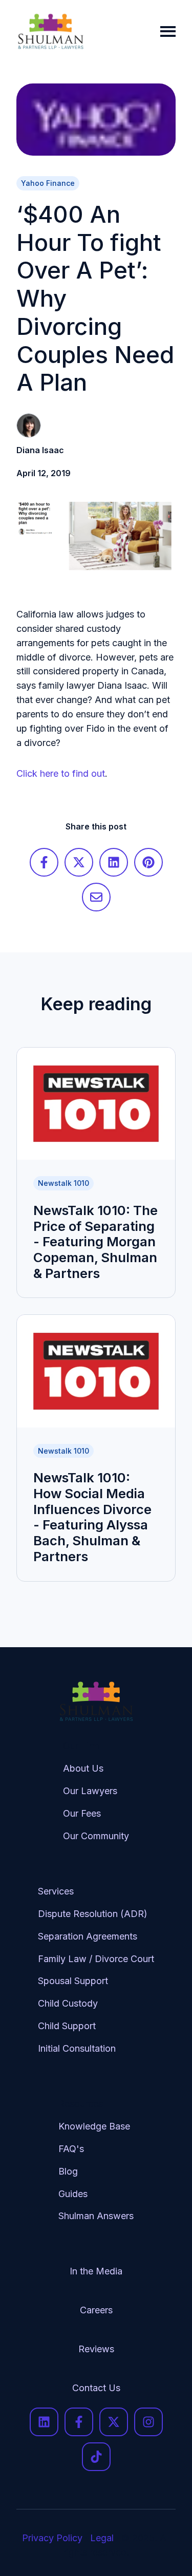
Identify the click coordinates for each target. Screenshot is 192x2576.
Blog (68, 2171)
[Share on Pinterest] (148, 862)
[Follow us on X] (114, 2422)
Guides (73, 2194)
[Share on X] (79, 862)
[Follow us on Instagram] (148, 2422)
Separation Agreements (88, 1936)
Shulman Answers (96, 2216)
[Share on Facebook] (44, 862)
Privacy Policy (52, 2538)
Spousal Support (73, 1981)
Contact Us (96, 2388)
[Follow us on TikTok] (96, 2457)
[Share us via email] (96, 897)
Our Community (96, 1836)
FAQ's (71, 2149)
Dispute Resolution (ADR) (93, 1914)
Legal (102, 2538)
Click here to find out (61, 773)
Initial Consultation (77, 2048)
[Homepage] (51, 31)
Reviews (96, 2349)
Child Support (67, 2026)
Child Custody (68, 2003)
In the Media (96, 2271)
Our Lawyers (90, 1791)
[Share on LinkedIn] (114, 862)
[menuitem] (96, 1799)
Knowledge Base (94, 2126)
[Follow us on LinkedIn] (44, 2422)
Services (56, 1891)
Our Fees (82, 1813)
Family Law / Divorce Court (96, 1959)
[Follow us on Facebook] (79, 2422)
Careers (96, 2310)
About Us (83, 1768)
